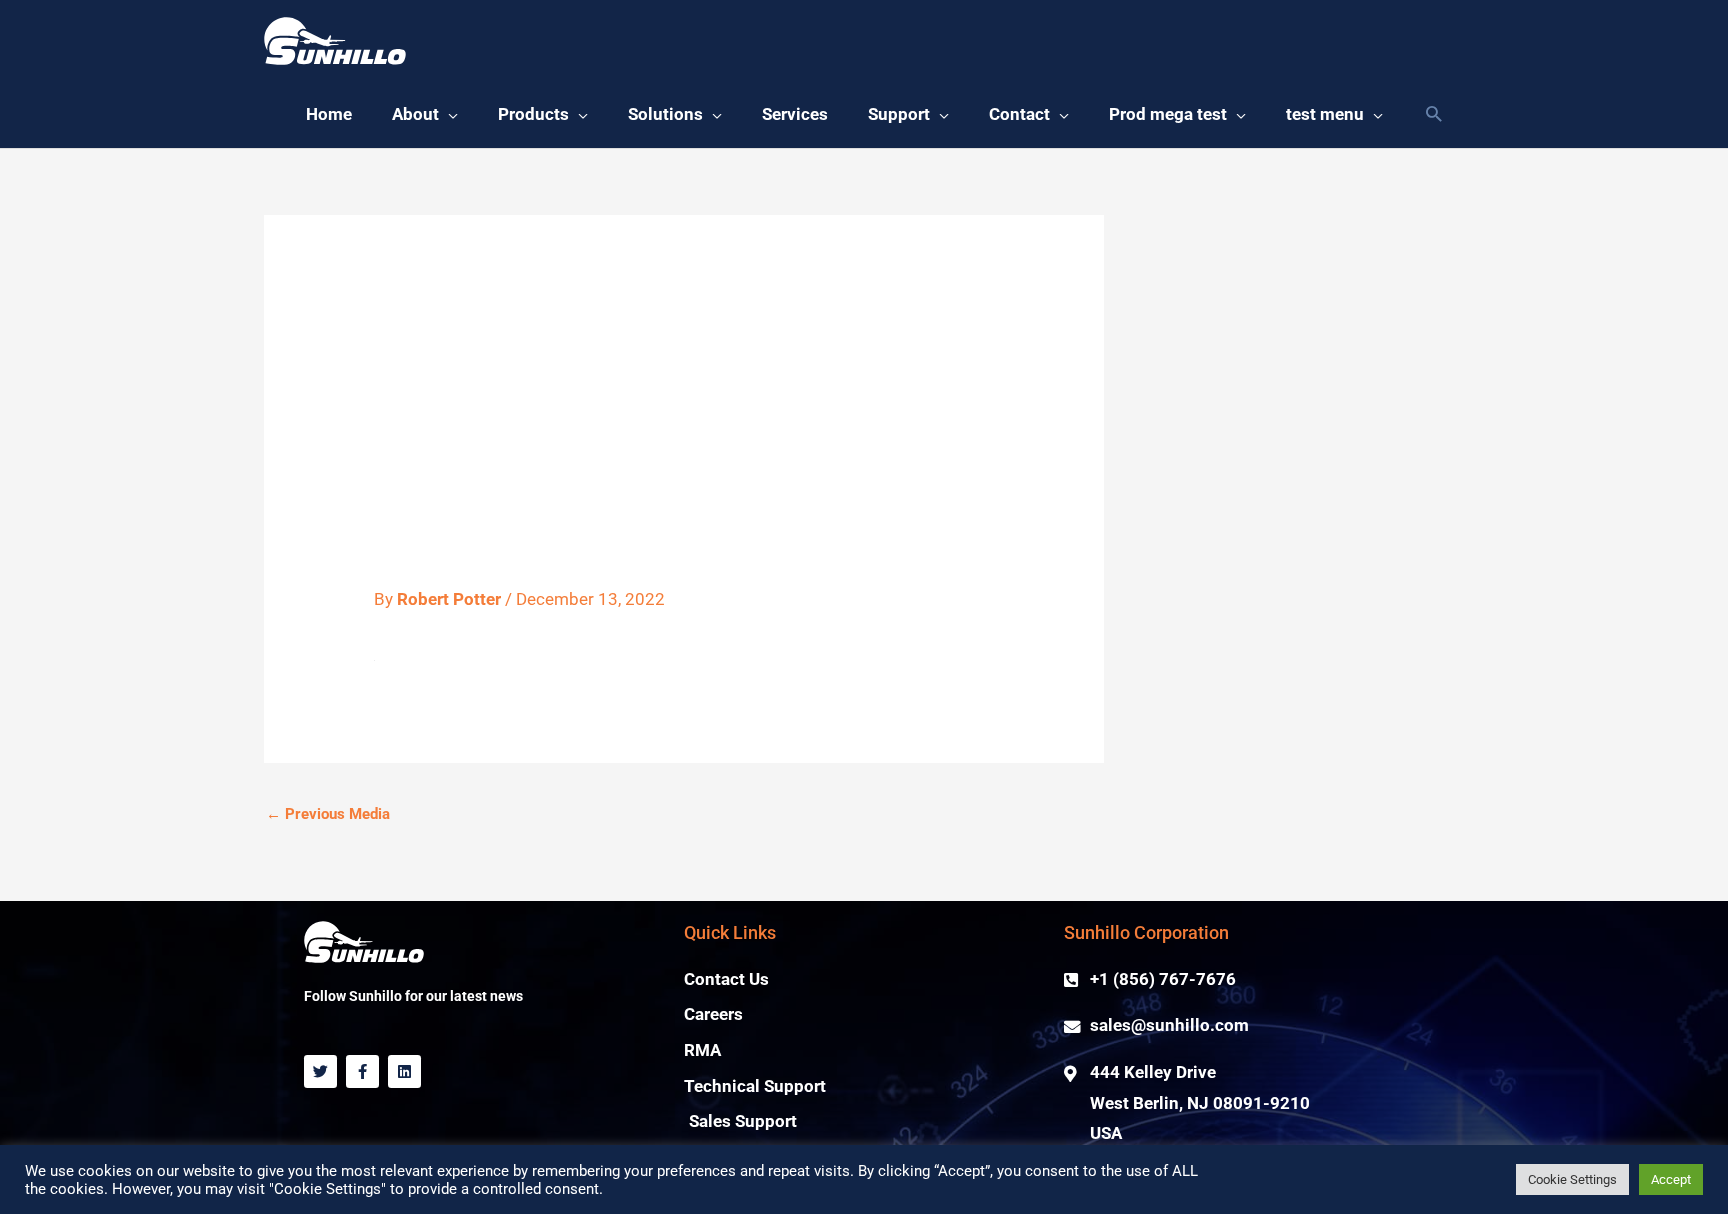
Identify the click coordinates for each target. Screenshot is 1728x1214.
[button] (425, 115)
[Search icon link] (1433, 115)
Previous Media (328, 814)
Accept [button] (1671, 1179)
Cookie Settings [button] (1572, 1179)
